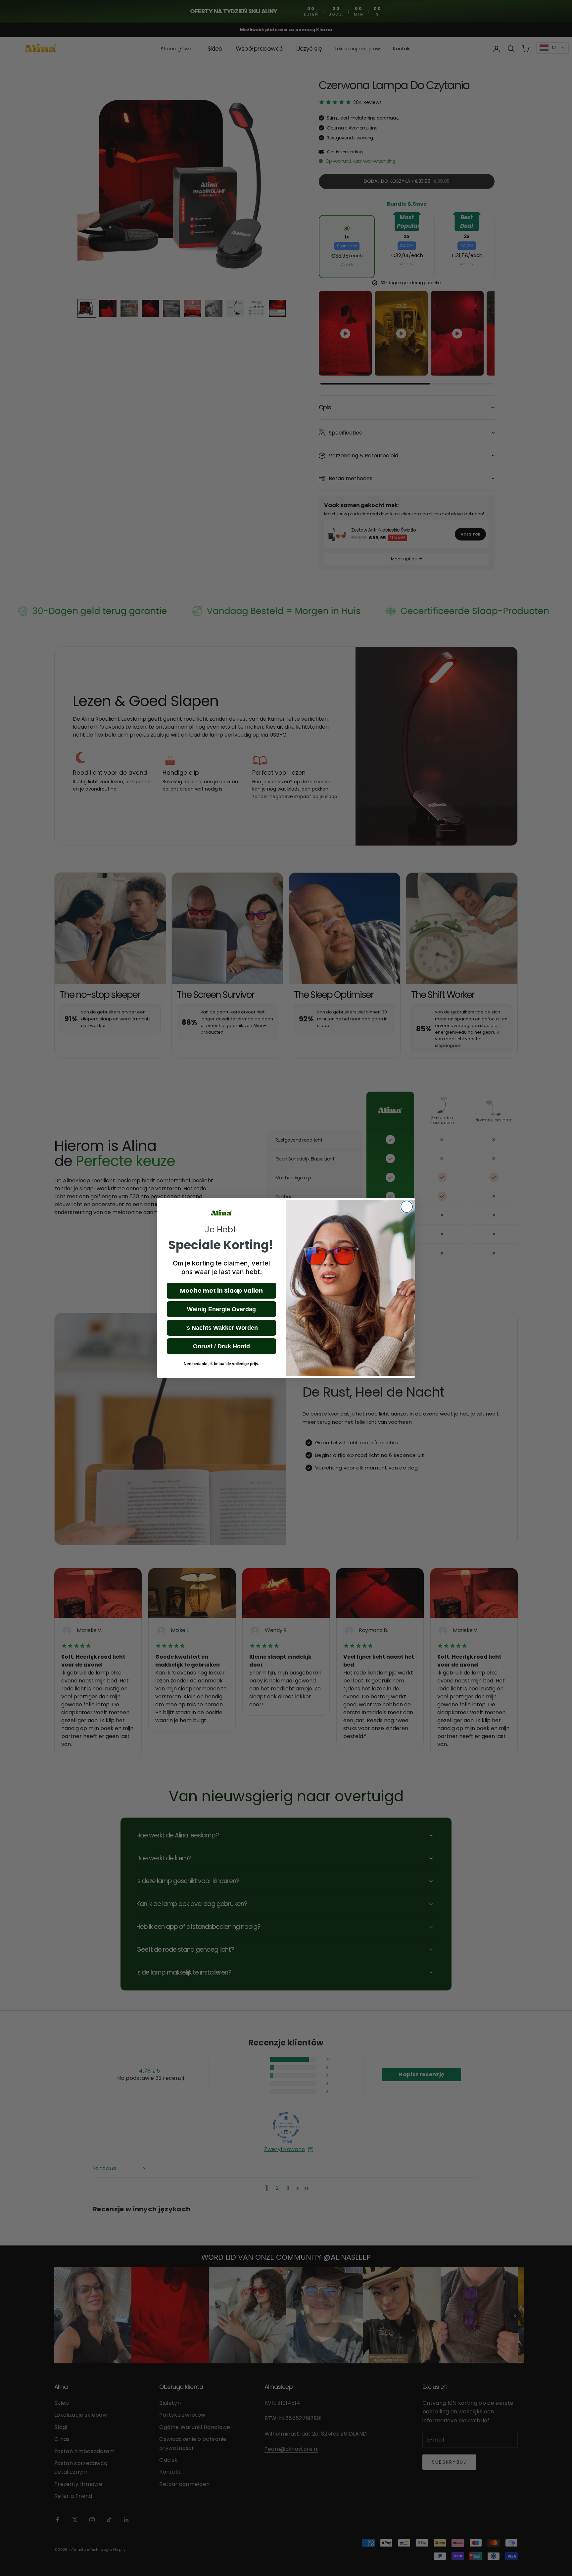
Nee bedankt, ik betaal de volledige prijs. (221, 1364)
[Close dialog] (407, 1207)
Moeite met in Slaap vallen (221, 1290)
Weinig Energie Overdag (221, 1309)
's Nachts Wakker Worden (222, 1328)
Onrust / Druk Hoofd (221, 1346)
